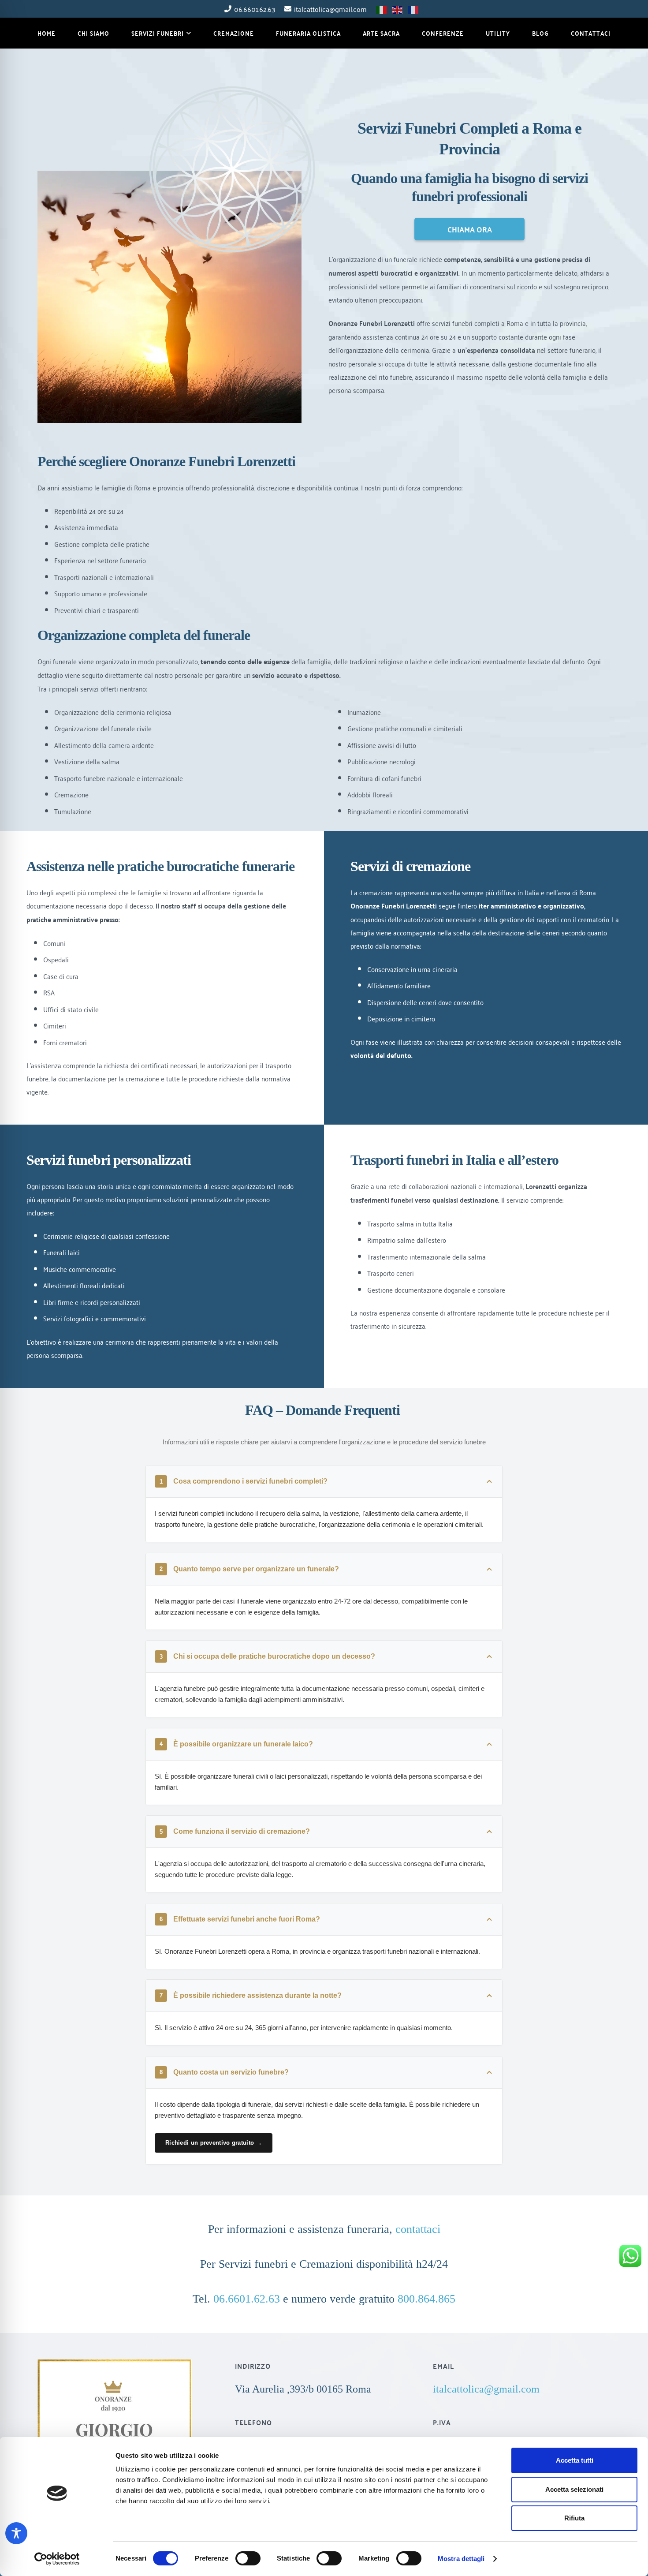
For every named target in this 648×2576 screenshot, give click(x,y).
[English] (398, 8)
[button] (188, 33)
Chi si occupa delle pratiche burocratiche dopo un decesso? (268, 1656)
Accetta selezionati (574, 2489)
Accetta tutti (575, 2460)
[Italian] (382, 8)
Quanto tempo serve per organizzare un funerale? (250, 1569)
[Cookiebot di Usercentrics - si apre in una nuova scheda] (57, 2559)
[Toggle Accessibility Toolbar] (16, 2533)
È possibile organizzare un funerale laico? (236, 1744)
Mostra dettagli (461, 2559)
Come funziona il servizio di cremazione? (235, 1831)
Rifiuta (574, 2518)
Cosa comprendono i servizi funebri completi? (244, 1481)
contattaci (418, 2229)
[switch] (248, 2558)
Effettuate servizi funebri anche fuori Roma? (240, 1919)
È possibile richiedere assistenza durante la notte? (251, 1995)
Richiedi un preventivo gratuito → (214, 2143)
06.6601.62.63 (247, 2299)
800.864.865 (426, 2299)
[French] (413, 8)
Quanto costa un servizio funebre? (224, 2072)
